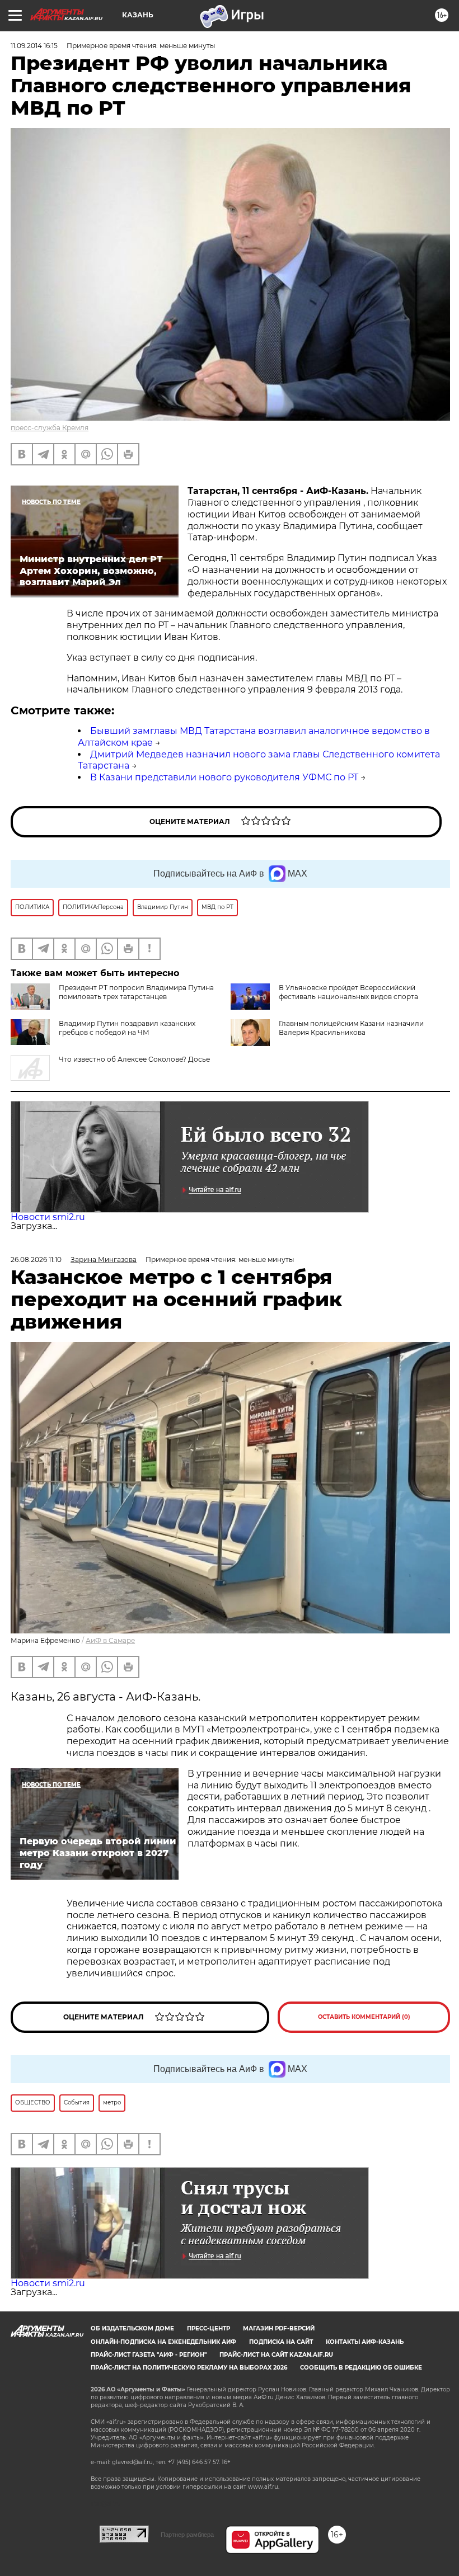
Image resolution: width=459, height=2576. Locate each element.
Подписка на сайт (281, 2342)
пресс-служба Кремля (50, 428)
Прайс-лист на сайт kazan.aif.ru (276, 2355)
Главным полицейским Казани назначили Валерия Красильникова (351, 1028)
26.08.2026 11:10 (36, 1259)
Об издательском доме (132, 2328)
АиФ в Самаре (110, 1640)
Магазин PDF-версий (279, 2328)
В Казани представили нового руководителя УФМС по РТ (224, 777)
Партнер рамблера (187, 2535)
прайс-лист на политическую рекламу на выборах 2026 (189, 2368)
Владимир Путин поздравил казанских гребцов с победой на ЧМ (127, 1028)
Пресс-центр (209, 2328)
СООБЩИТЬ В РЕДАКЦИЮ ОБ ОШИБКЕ (361, 2368)
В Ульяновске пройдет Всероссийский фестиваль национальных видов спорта (348, 992)
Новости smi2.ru (48, 1217)
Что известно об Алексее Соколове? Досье (134, 1059)
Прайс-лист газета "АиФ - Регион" (149, 2355)
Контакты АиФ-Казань (365, 2342)
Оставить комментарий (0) (364, 2017)
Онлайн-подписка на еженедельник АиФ (163, 2342)
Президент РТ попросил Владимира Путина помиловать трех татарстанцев (136, 992)
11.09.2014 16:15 (34, 46)
